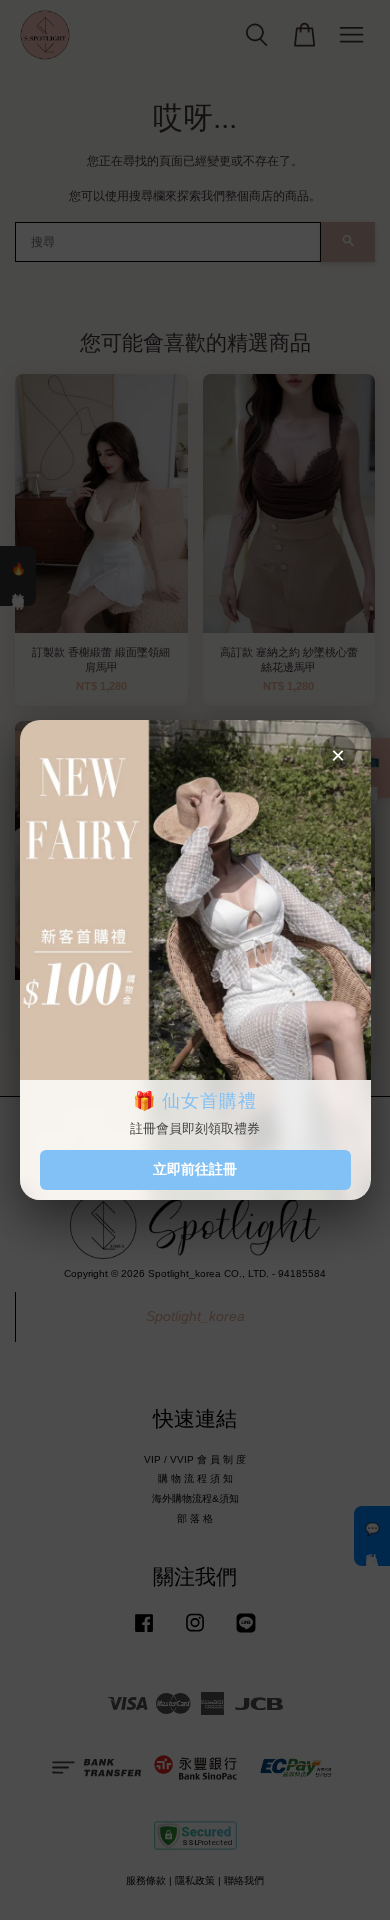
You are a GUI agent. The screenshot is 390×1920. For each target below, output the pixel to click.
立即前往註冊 (195, 1169)
